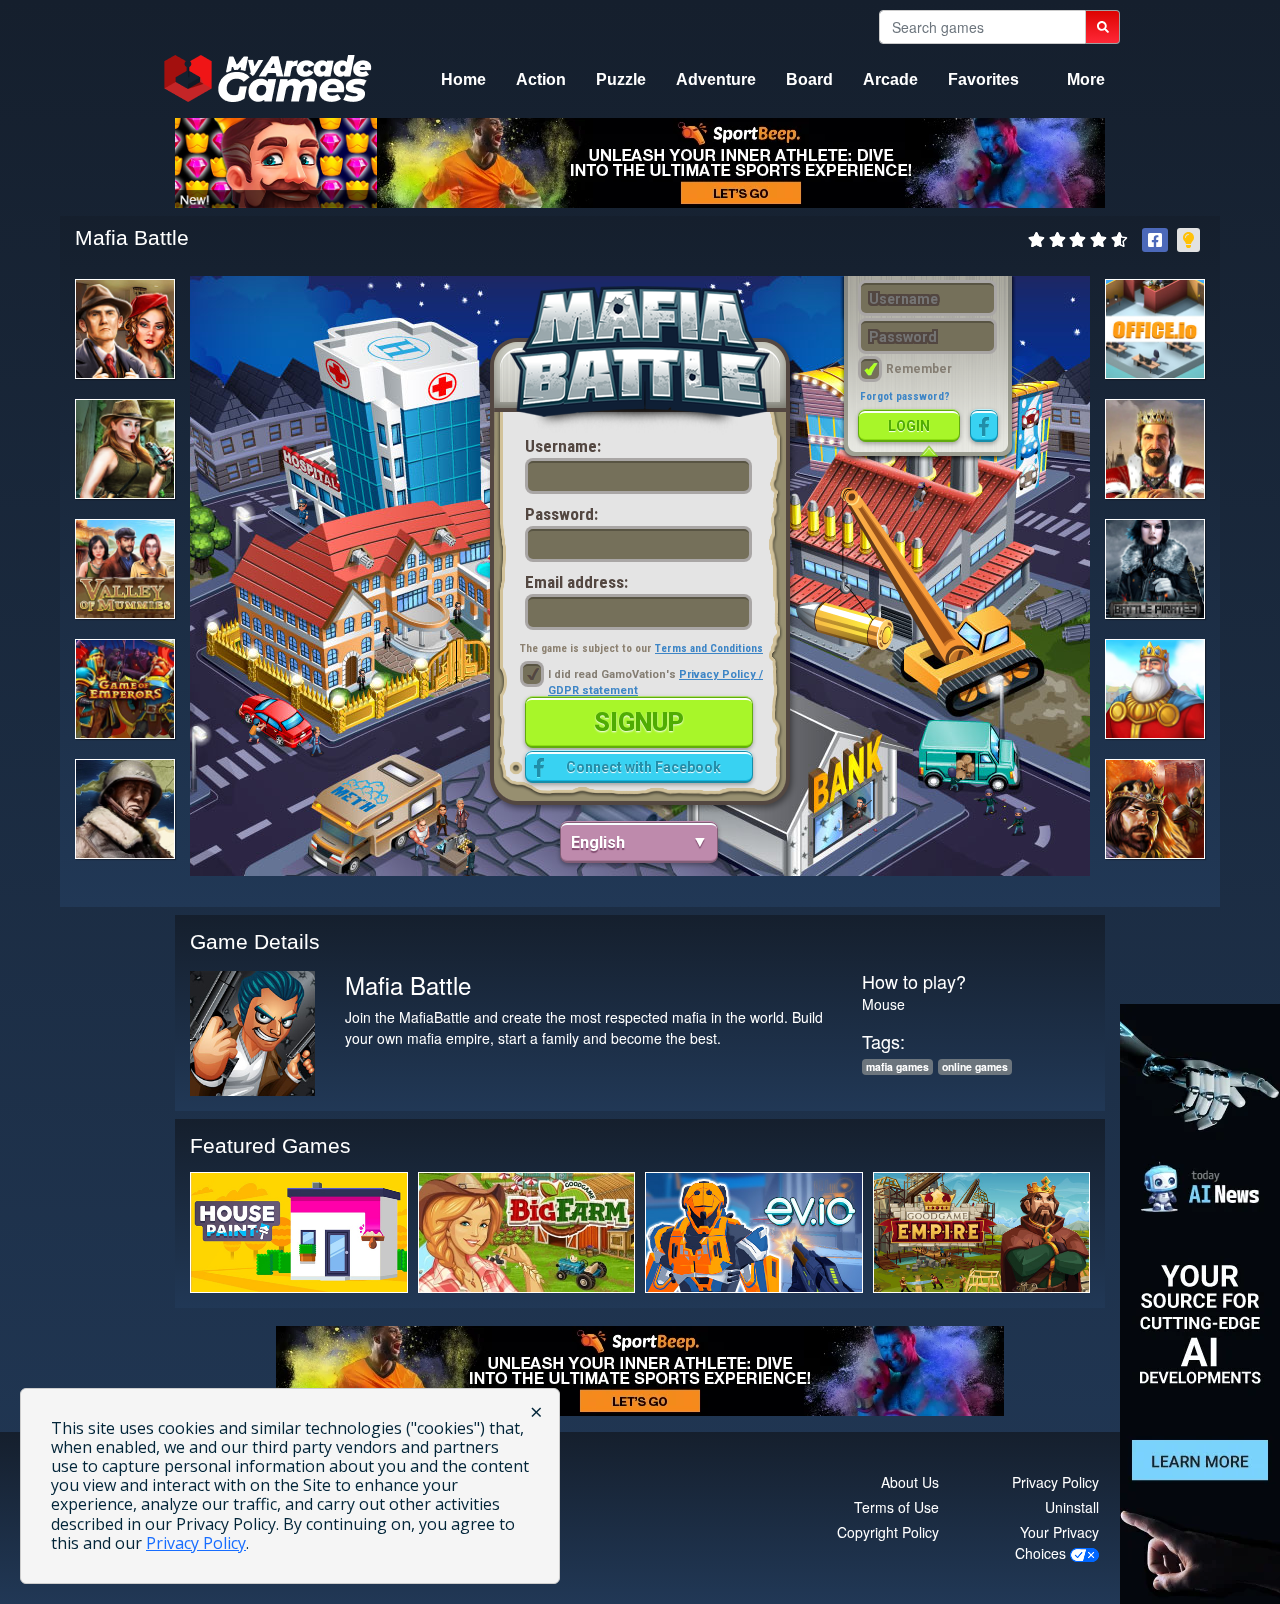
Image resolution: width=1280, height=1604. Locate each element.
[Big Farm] (527, 1232)
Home (463, 79)
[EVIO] (754, 1232)
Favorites (983, 79)
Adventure (716, 79)
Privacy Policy (1055, 1482)
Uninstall (1072, 1507)
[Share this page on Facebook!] (1155, 240)
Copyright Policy (888, 1532)
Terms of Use (896, 1507)
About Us (910, 1482)
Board (809, 79)
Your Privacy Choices (1057, 1542)
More (1086, 79)
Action (541, 79)
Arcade (890, 79)
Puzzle (621, 79)
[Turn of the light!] (1188, 240)
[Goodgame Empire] (982, 1232)
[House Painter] (299, 1232)
